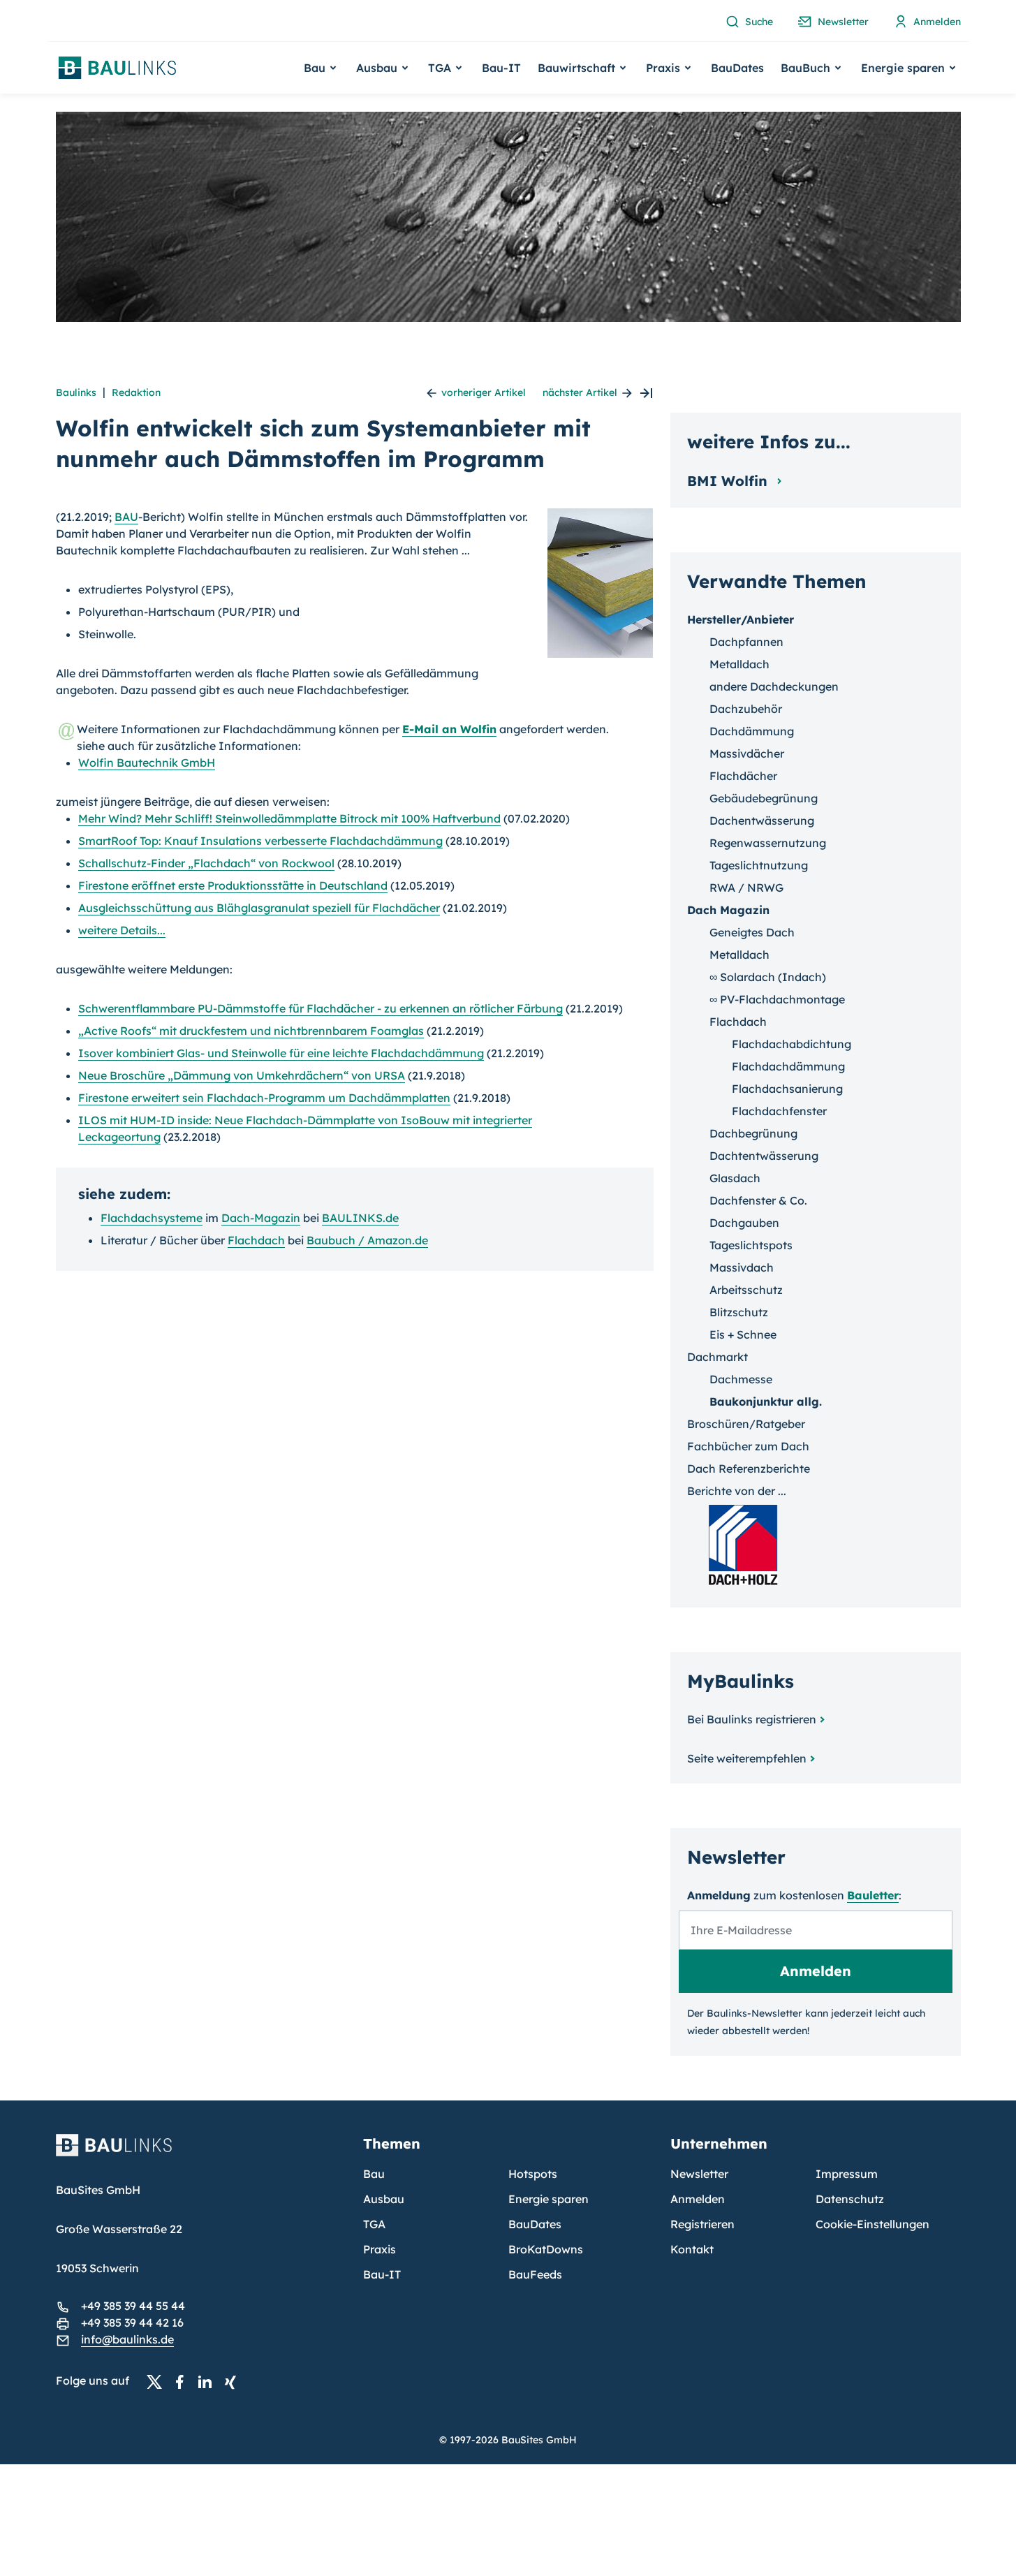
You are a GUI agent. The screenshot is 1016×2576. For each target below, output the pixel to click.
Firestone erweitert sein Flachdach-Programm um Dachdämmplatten (264, 1098)
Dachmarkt (717, 1357)
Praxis (380, 2249)
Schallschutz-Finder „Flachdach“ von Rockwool (206, 863)
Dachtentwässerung (764, 1156)
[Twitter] (159, 2381)
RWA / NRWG (746, 888)
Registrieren (702, 2224)
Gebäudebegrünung (764, 798)
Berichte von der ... (737, 1491)
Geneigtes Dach (752, 932)
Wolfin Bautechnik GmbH (147, 763)
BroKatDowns (546, 2249)
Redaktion (136, 392)
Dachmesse (741, 1379)
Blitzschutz (739, 1312)
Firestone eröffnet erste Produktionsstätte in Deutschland (233, 885)
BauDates (737, 68)
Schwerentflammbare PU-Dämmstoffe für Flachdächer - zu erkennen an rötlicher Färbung (321, 1008)
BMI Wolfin (729, 481)
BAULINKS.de (360, 1218)
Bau (374, 2174)
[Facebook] (184, 2381)
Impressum (847, 2174)
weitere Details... (122, 930)
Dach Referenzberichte (749, 1469)
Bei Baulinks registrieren (752, 1719)
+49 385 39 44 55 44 (133, 2306)
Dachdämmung (752, 731)
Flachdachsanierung (787, 1089)
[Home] (201, 2154)
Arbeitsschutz (746, 1290)
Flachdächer (743, 776)
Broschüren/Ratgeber (746, 1424)
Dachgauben (744, 1223)
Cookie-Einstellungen (873, 2224)
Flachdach (256, 1240)
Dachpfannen (746, 642)
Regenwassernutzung (768, 843)
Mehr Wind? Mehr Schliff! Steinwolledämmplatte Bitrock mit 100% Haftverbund (289, 818)
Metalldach (739, 664)
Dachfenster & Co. (758, 1200)
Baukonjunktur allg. (766, 1401)
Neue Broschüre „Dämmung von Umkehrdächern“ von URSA (242, 1075)
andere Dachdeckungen (774, 686)
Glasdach (735, 1178)
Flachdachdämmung (788, 1066)
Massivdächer (747, 753)
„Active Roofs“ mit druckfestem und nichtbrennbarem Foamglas (251, 1031)
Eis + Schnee (743, 1334)
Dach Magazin (728, 910)
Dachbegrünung (753, 1133)
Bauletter (873, 1895)
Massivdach (742, 1267)
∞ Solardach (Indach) (768, 977)
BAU (126, 517)
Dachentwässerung (762, 820)
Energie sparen (549, 2199)
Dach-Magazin (261, 1218)
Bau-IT (501, 68)
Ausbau (384, 2199)
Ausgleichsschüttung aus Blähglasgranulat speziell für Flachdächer (259, 908)
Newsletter (699, 2174)
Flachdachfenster (779, 1111)
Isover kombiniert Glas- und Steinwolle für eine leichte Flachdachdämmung (281, 1053)
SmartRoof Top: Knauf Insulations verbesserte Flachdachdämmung (260, 841)
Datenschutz (850, 2199)
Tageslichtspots (751, 1245)
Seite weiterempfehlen (747, 1758)
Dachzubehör (746, 709)
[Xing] (234, 2381)
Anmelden (698, 2199)
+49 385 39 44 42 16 (132, 2323)
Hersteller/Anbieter (741, 619)
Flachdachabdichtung (792, 1044)
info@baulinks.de (127, 2339)
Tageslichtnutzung (759, 865)
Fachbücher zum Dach (748, 1446)
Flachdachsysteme (152, 1218)
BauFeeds (535, 2274)
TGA (374, 2224)
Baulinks (76, 392)
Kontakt (692, 2249)
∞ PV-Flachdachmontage (777, 999)
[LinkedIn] (209, 2381)
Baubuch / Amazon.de (367, 1240)
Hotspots (533, 2174)
